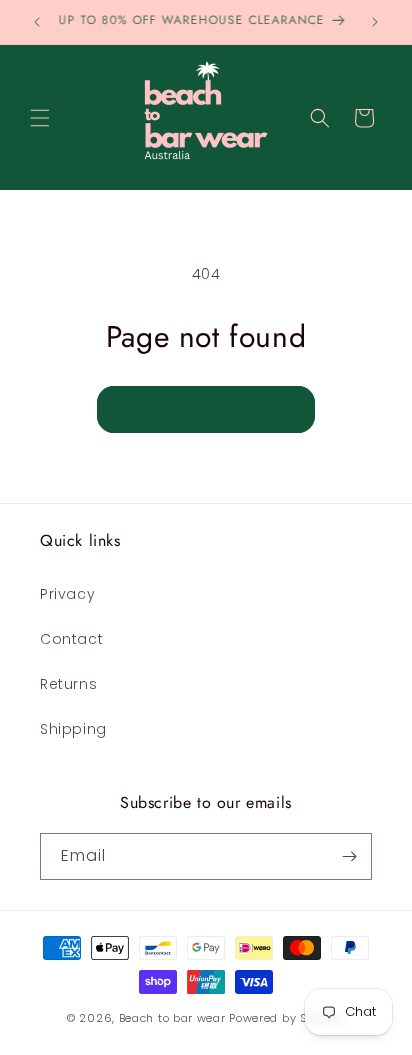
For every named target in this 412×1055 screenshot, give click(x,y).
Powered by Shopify (287, 1018)
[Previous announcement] (37, 22)
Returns (68, 684)
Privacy (67, 594)
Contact (71, 639)
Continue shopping (206, 409)
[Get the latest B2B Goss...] (349, 856)
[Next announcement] (375, 22)
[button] (40, 118)
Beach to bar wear (172, 1018)
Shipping (73, 729)
